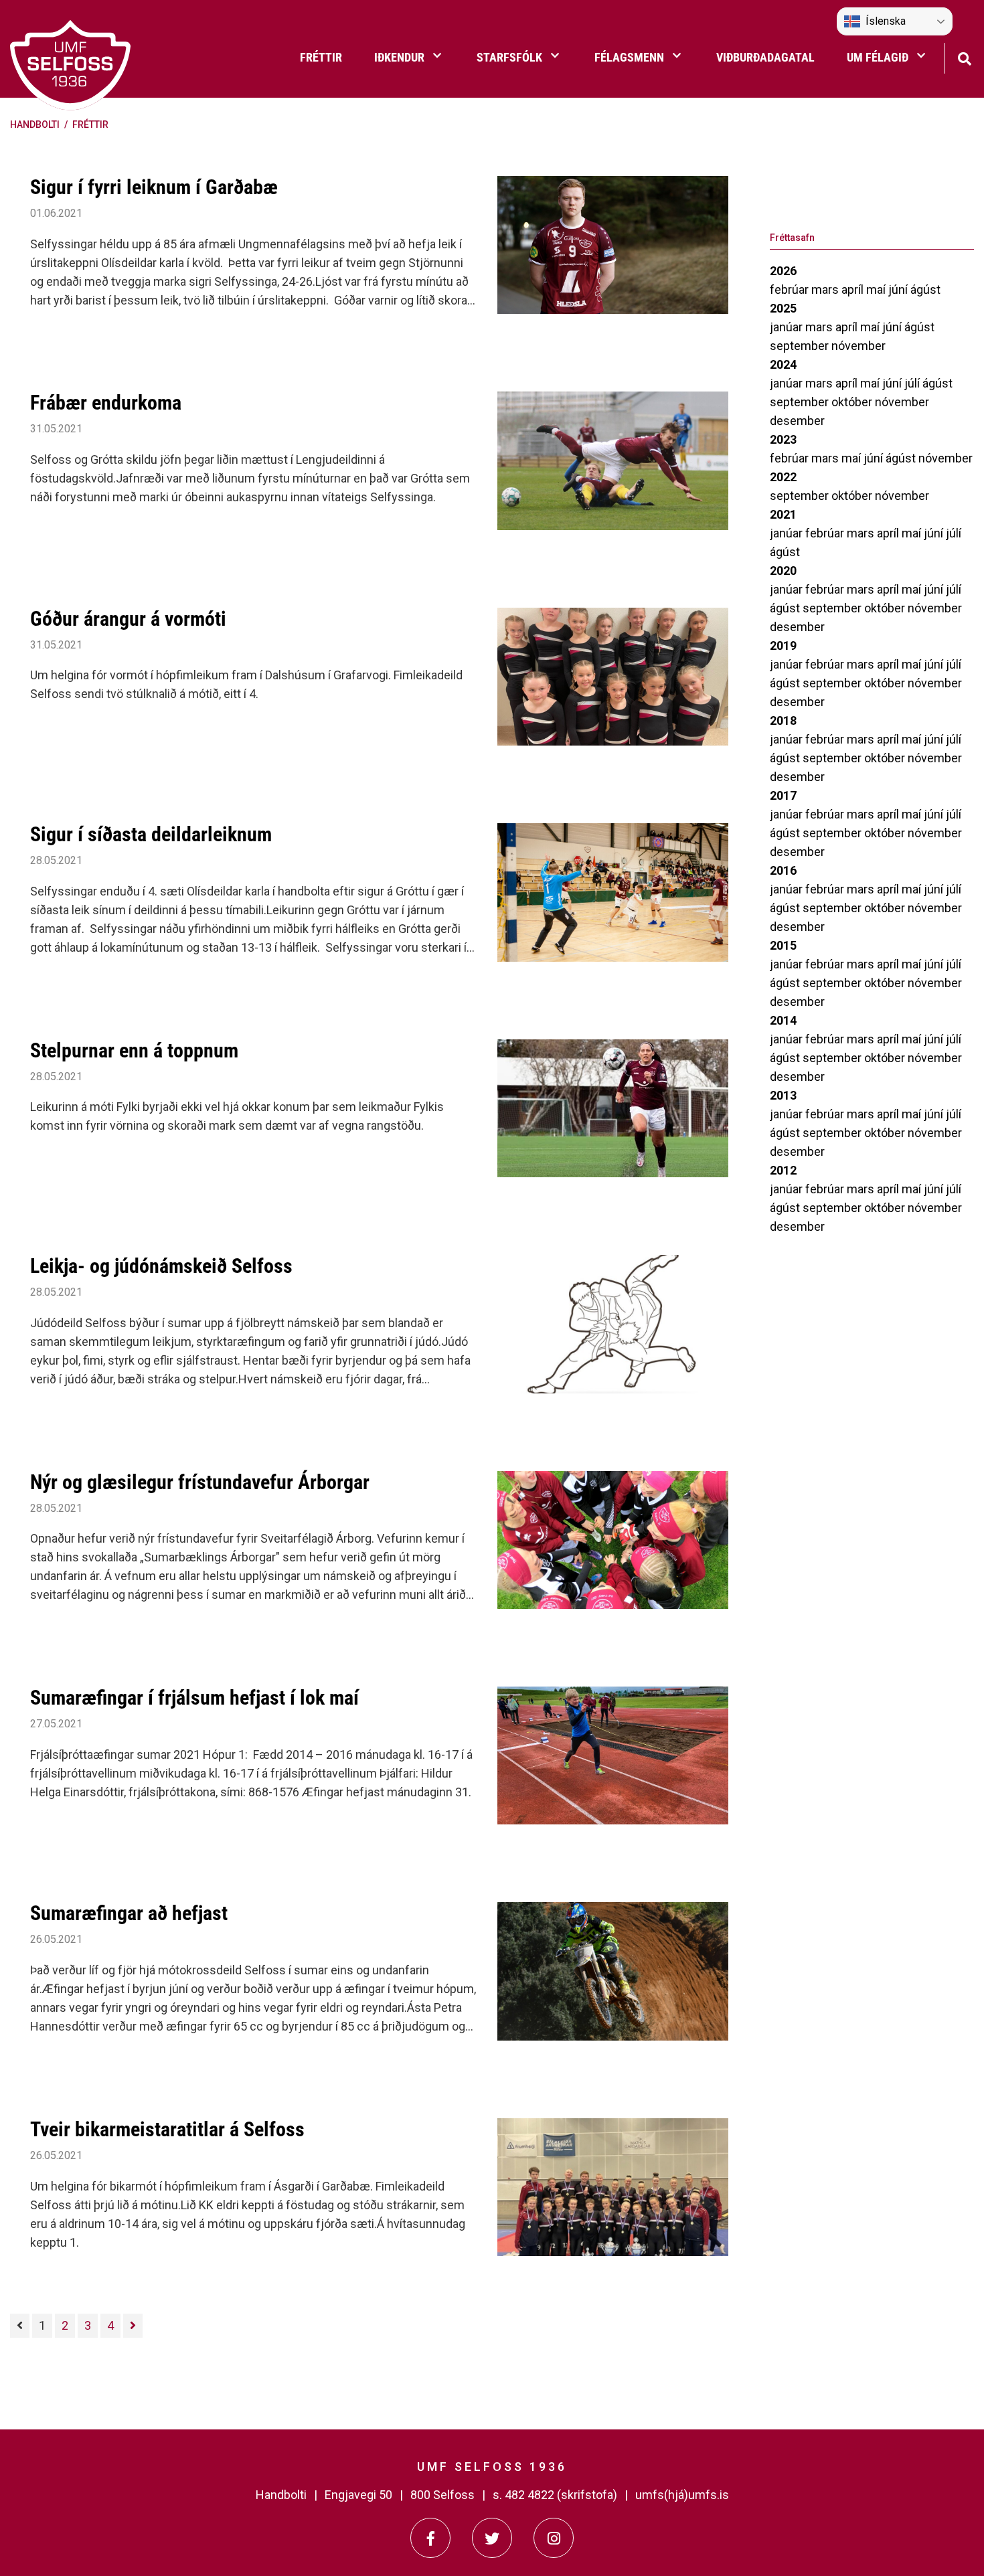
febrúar (791, 289)
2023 (783, 439)
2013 (783, 1095)
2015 (783, 945)
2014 (783, 1020)
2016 (783, 870)
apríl (854, 289)
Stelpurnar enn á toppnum (134, 1050)
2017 (783, 795)
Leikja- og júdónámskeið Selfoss (161, 1266)
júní (899, 289)
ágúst (925, 289)
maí (877, 289)
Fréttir (90, 124)
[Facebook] (430, 2538)
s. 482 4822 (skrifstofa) (555, 2495)
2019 (783, 646)
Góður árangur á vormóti (128, 619)
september (801, 346)
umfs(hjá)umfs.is (682, 2495)
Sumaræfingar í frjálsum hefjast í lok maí (194, 1698)
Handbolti (35, 124)
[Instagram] (554, 2538)
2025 (783, 308)
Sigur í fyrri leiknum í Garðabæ (154, 187)
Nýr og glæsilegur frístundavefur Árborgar (200, 1482)
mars (826, 289)
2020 (783, 571)
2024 (783, 364)
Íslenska (886, 21)
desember (797, 421)
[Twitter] (492, 2538)
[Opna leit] (964, 57)
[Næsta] (133, 2326)
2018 (783, 720)
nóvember (858, 346)
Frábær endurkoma (106, 403)
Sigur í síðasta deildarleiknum (151, 834)
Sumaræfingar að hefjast (129, 1913)
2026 (783, 271)
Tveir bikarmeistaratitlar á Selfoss (167, 2129)
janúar (788, 327)
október (853, 402)
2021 (783, 514)
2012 (783, 1170)
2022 (783, 477)
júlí (913, 383)
